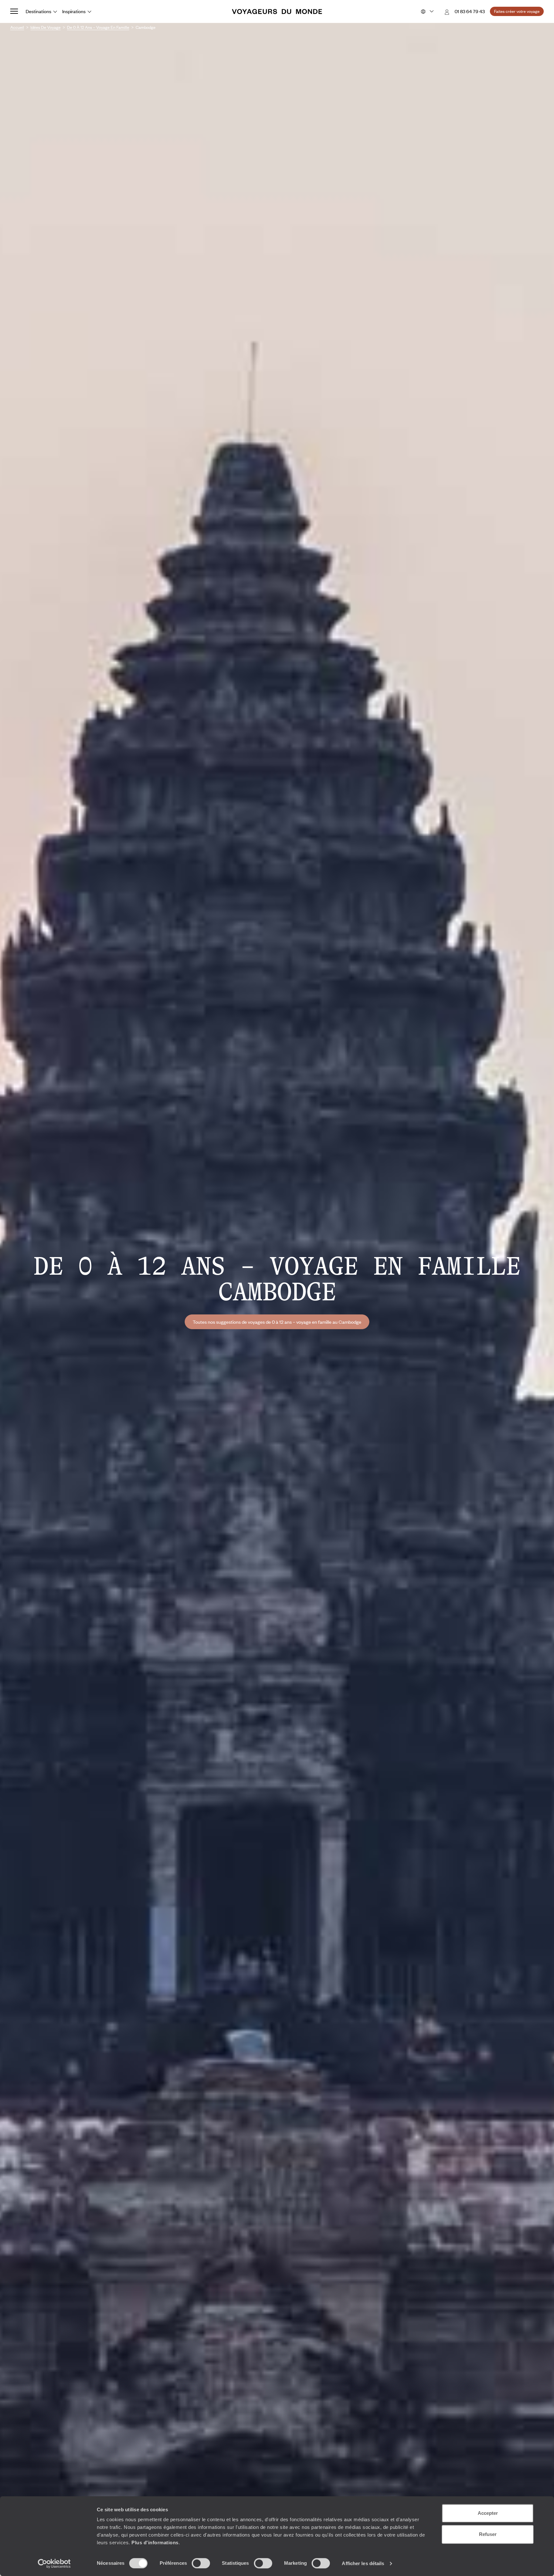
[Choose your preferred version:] (427, 12)
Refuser (488, 2534)
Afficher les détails (363, 2563)
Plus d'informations (155, 2543)
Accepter (488, 2513)
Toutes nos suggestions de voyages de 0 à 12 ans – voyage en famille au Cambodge (277, 1322)
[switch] (201, 2563)
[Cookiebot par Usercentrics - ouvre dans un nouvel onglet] (54, 2564)
